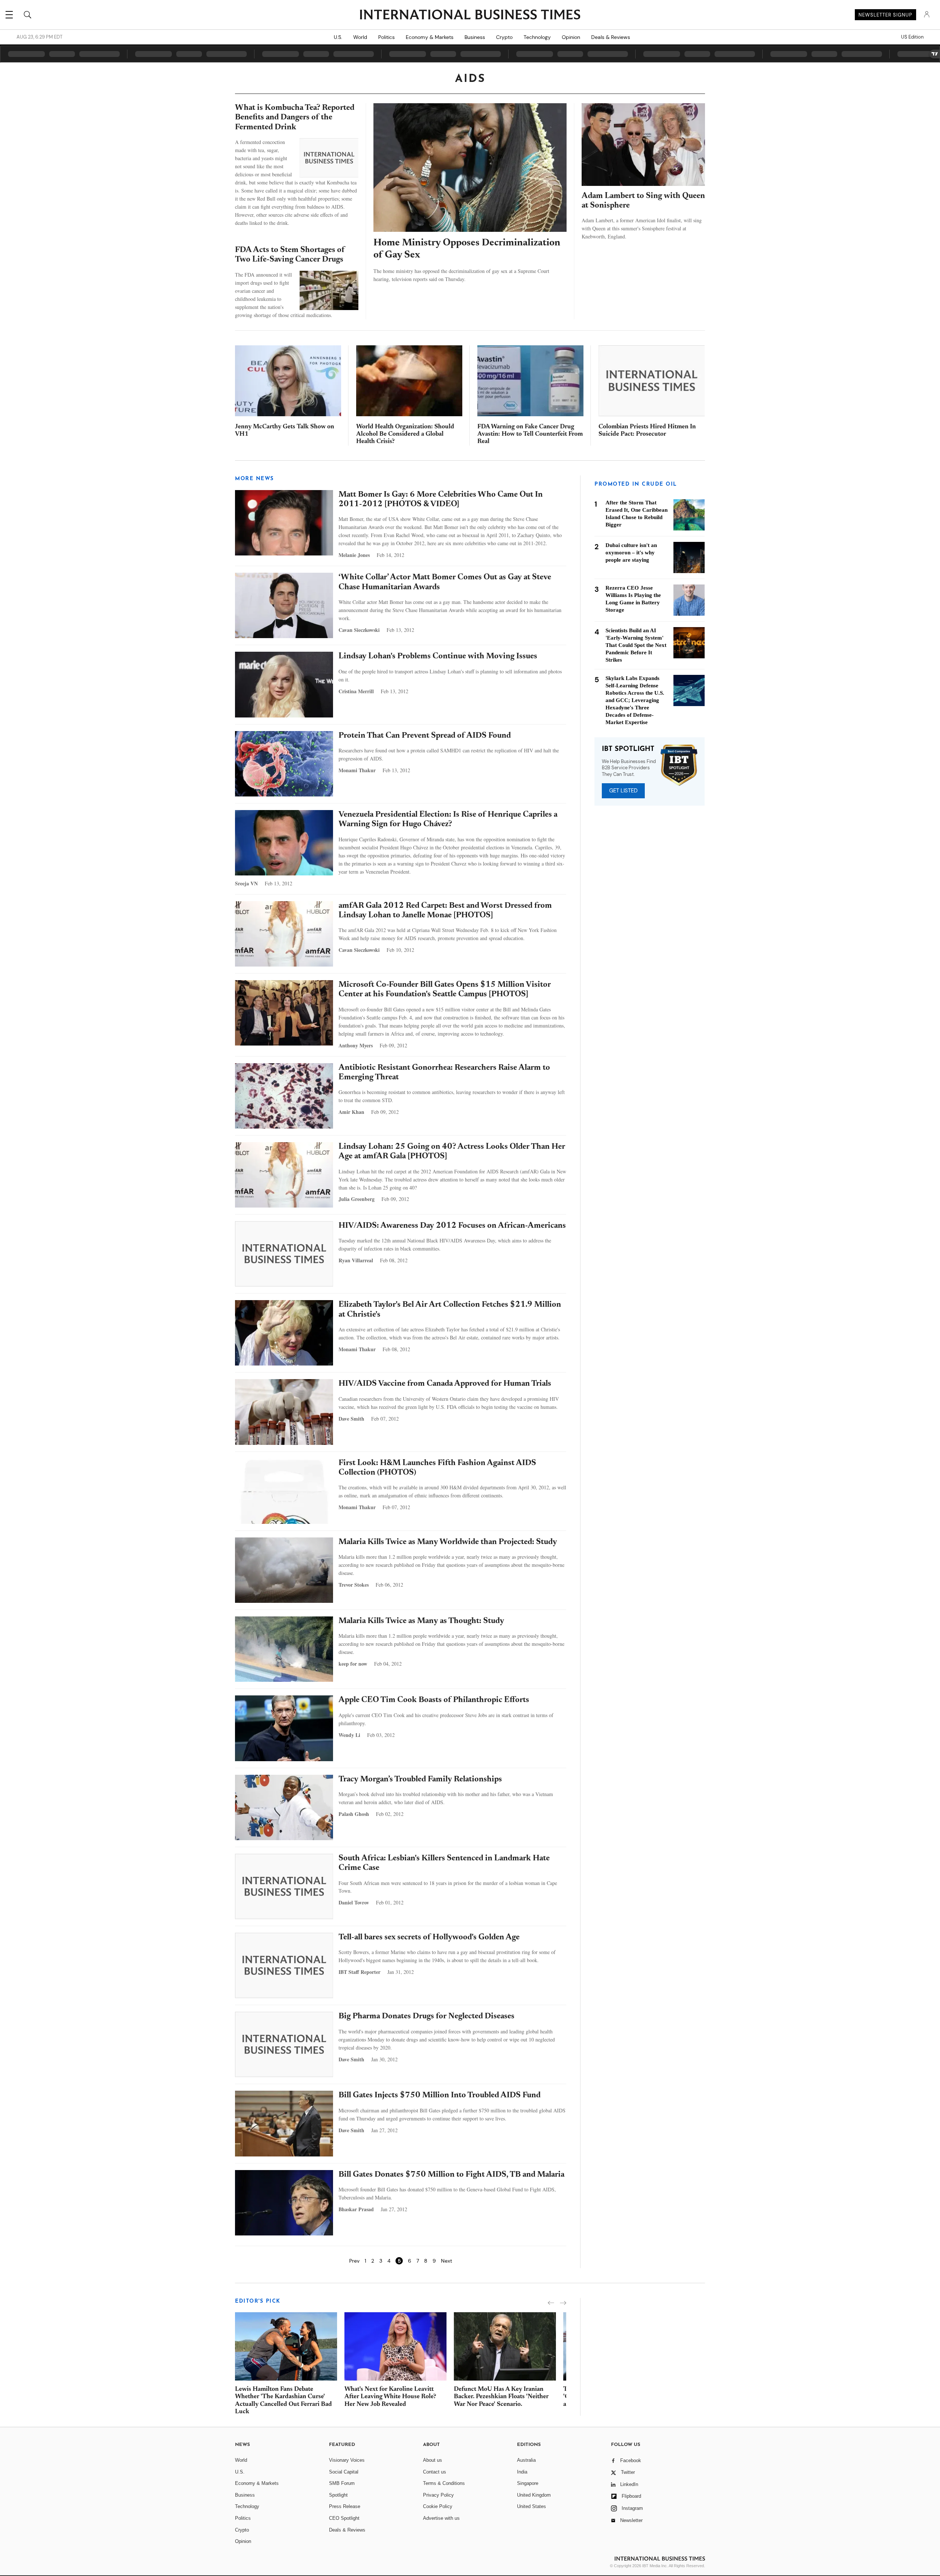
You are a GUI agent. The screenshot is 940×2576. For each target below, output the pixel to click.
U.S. (338, 37)
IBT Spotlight (628, 749)
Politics (386, 37)
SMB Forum (342, 2483)
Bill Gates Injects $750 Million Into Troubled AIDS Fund (440, 2095)
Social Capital (344, 2472)
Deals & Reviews (611, 37)
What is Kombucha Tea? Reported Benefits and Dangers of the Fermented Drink (295, 118)
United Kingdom (534, 2495)
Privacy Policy (438, 2495)
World (360, 37)
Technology (537, 37)
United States (532, 2506)
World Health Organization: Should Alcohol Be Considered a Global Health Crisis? (405, 434)
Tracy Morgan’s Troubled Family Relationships (420, 1780)
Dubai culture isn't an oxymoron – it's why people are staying (631, 553)
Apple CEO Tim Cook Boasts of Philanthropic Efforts (434, 1700)
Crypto (504, 37)
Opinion (571, 37)
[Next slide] (563, 2303)
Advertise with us (441, 2518)
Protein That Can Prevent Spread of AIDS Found (425, 736)
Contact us (435, 2472)
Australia (526, 2460)
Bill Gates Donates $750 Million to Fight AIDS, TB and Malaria (451, 2175)
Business (475, 37)
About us (433, 2460)
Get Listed (623, 791)
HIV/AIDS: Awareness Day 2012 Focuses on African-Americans (452, 1226)
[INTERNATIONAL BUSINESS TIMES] (470, 15)
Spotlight (338, 2495)
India (522, 2472)
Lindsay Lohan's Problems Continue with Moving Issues (438, 656)
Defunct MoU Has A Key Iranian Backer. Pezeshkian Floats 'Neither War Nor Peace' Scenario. (501, 2397)
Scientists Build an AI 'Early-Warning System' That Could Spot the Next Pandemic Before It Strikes (636, 645)
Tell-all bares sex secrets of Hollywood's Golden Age (429, 1938)
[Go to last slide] (551, 2303)
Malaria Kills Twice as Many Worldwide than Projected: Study (448, 1542)
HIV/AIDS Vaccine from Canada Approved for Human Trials (445, 1384)
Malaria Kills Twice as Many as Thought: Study (421, 1621)
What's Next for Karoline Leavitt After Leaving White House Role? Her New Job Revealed (390, 2397)
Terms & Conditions (444, 2483)
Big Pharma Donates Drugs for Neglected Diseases (426, 2016)
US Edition (912, 37)
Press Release (345, 2506)
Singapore (528, 2483)
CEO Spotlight (344, 2518)
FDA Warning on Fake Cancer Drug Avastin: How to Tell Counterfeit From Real (530, 434)
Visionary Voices (347, 2460)
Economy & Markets (430, 37)
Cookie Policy (438, 2506)
